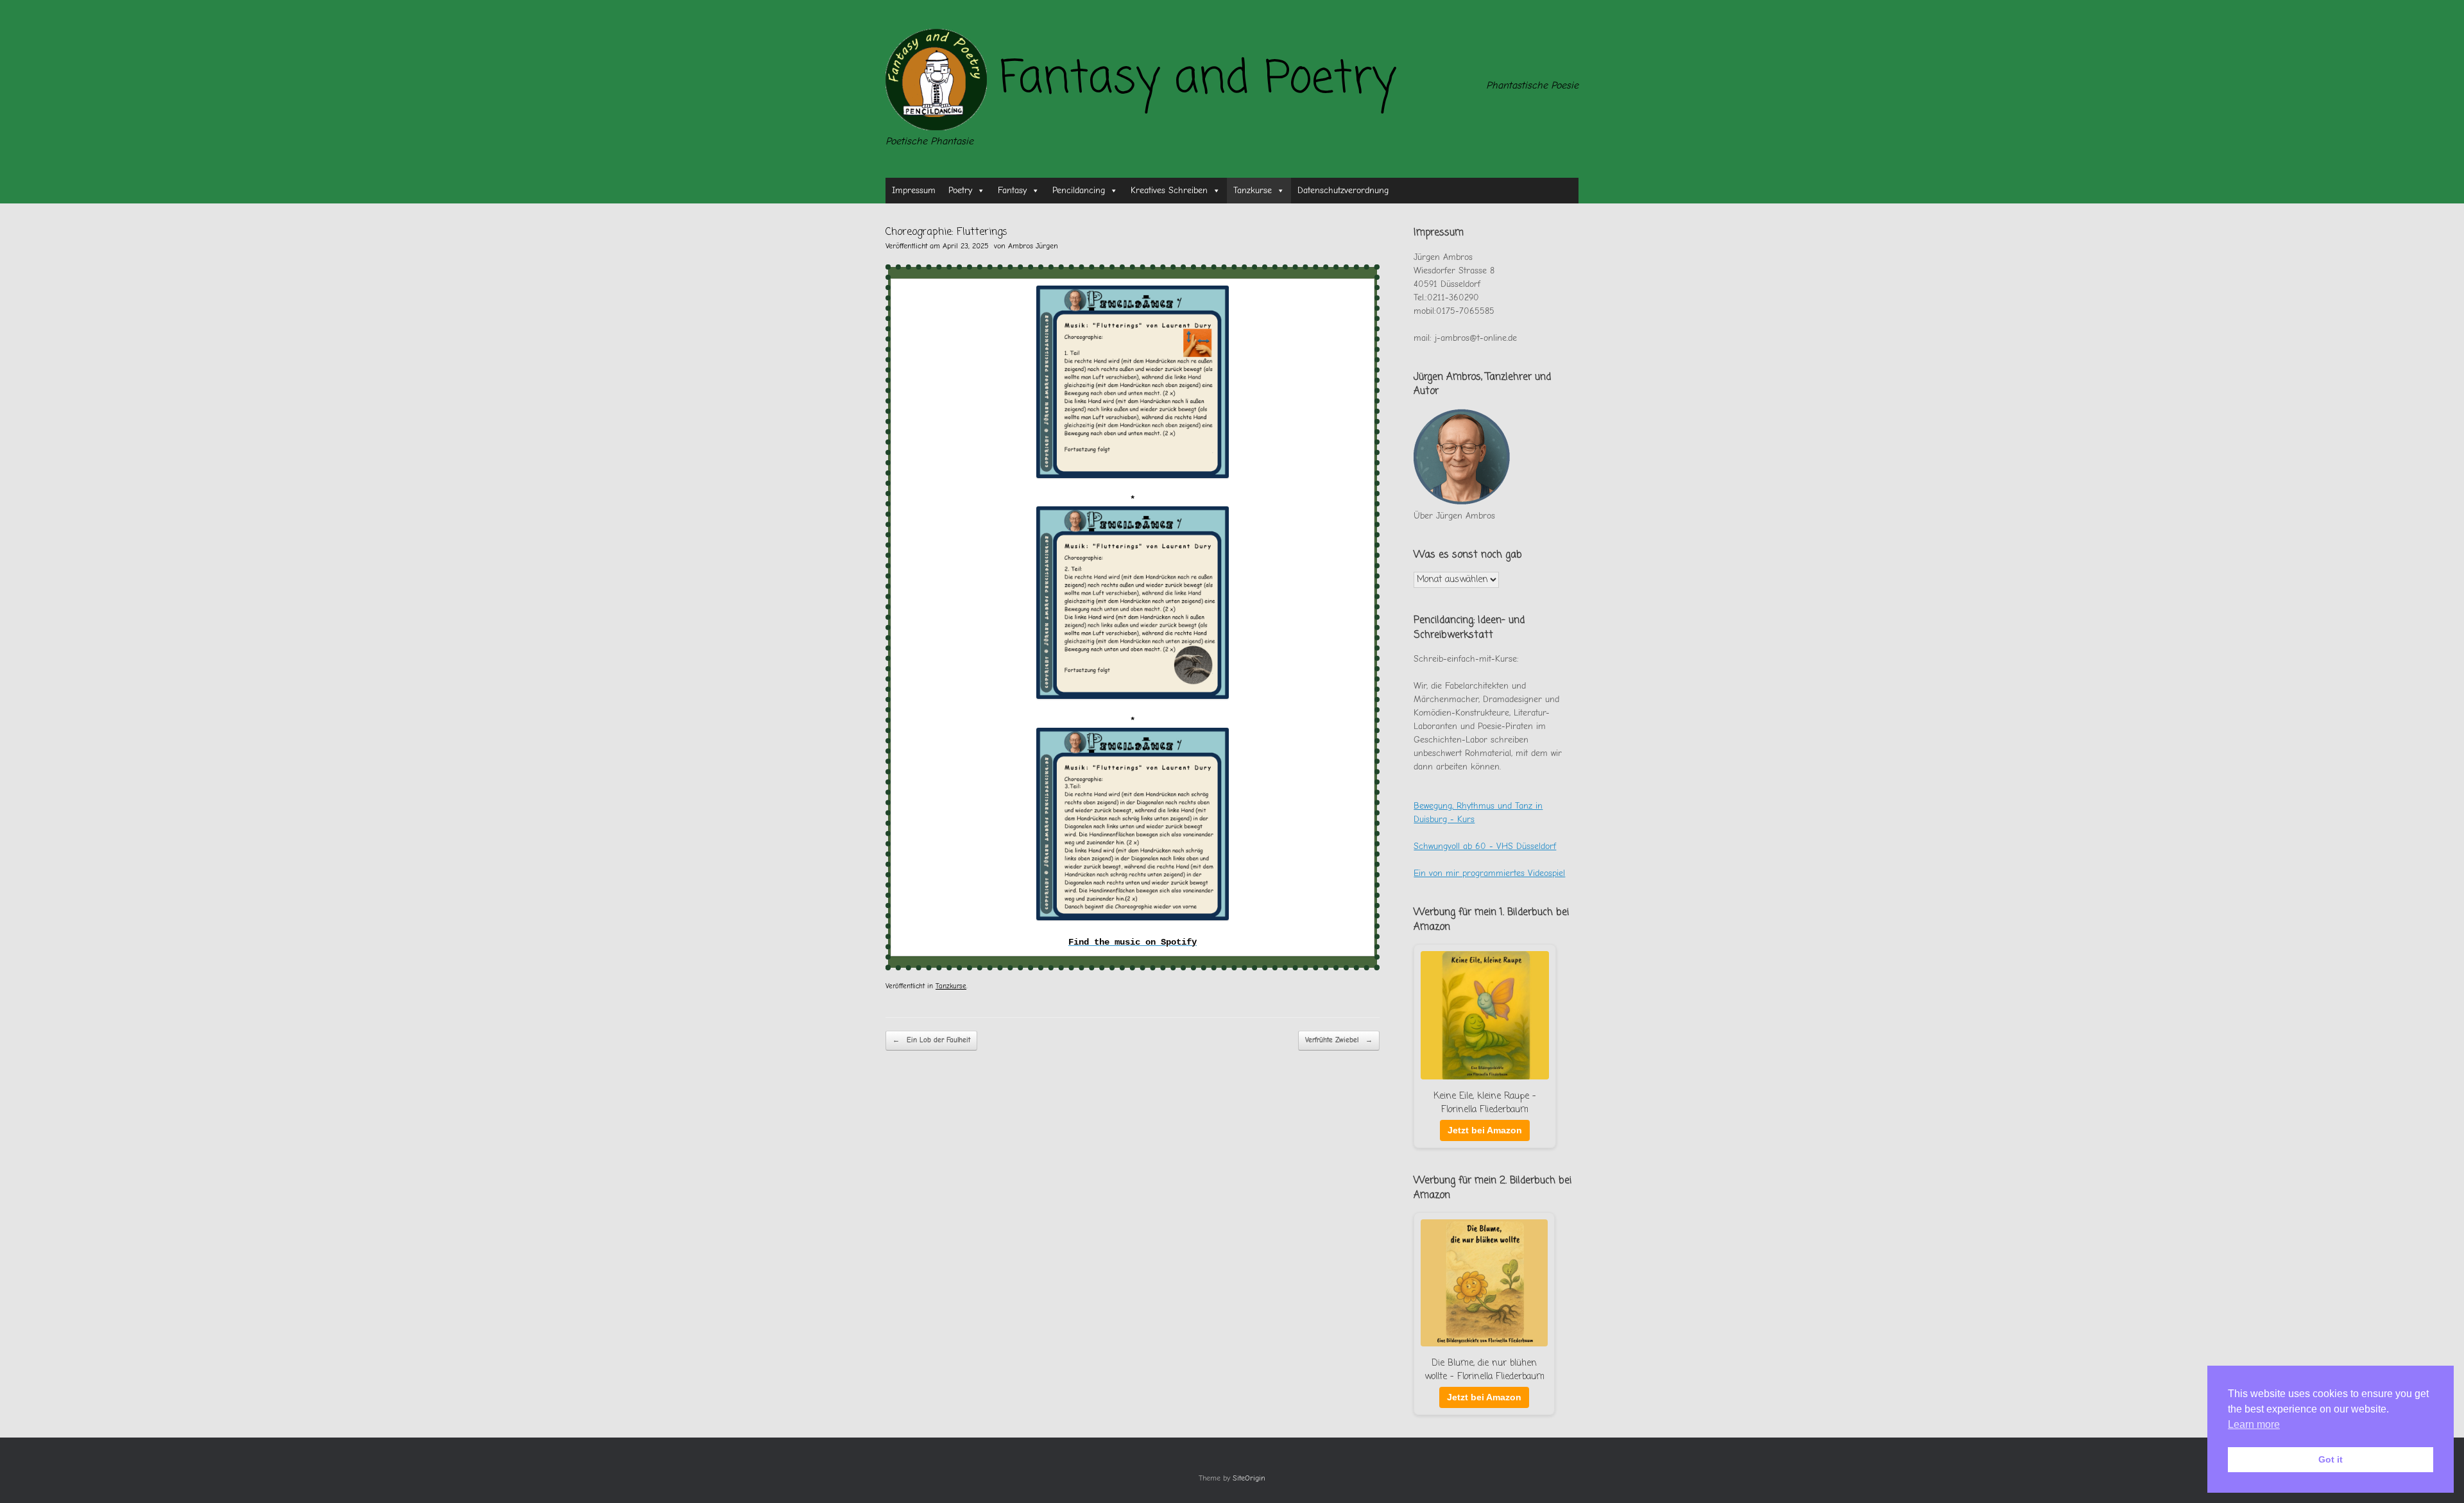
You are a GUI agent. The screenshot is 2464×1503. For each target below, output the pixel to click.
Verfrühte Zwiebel (1339, 1040)
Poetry (960, 190)
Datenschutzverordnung (1343, 190)
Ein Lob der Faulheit (931, 1040)
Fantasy (1012, 190)
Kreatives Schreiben (1169, 190)
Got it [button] (2331, 1459)
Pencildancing (1079, 190)
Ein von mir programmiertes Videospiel (1489, 873)
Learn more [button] (2254, 1424)
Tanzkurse (1253, 190)
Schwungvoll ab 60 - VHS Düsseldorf (1485, 846)
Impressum (914, 190)
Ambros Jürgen (1033, 246)
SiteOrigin (1249, 1478)
